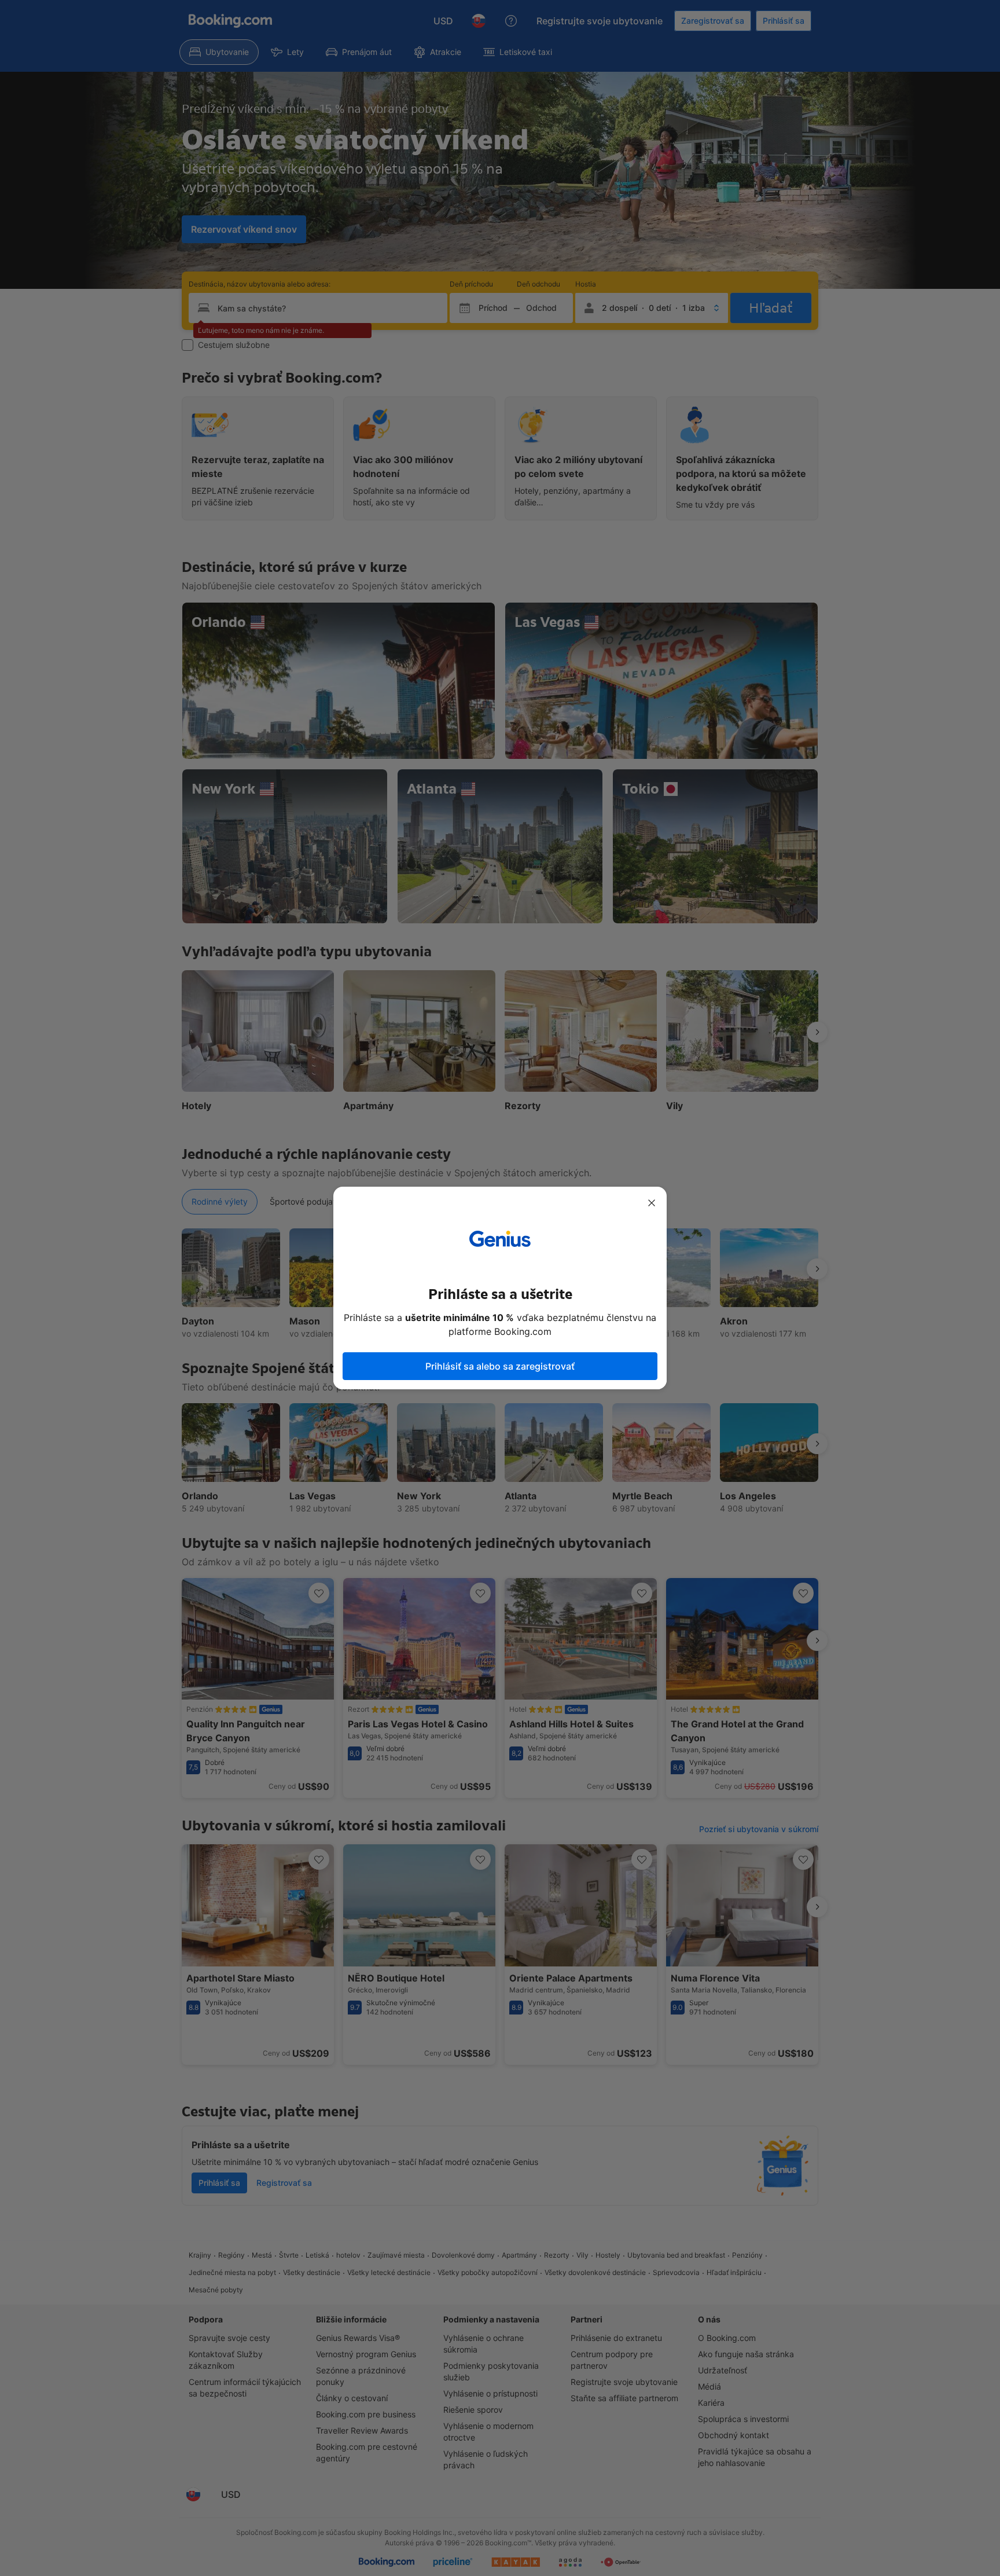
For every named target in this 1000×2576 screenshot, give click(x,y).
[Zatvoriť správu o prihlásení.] (652, 1203)
